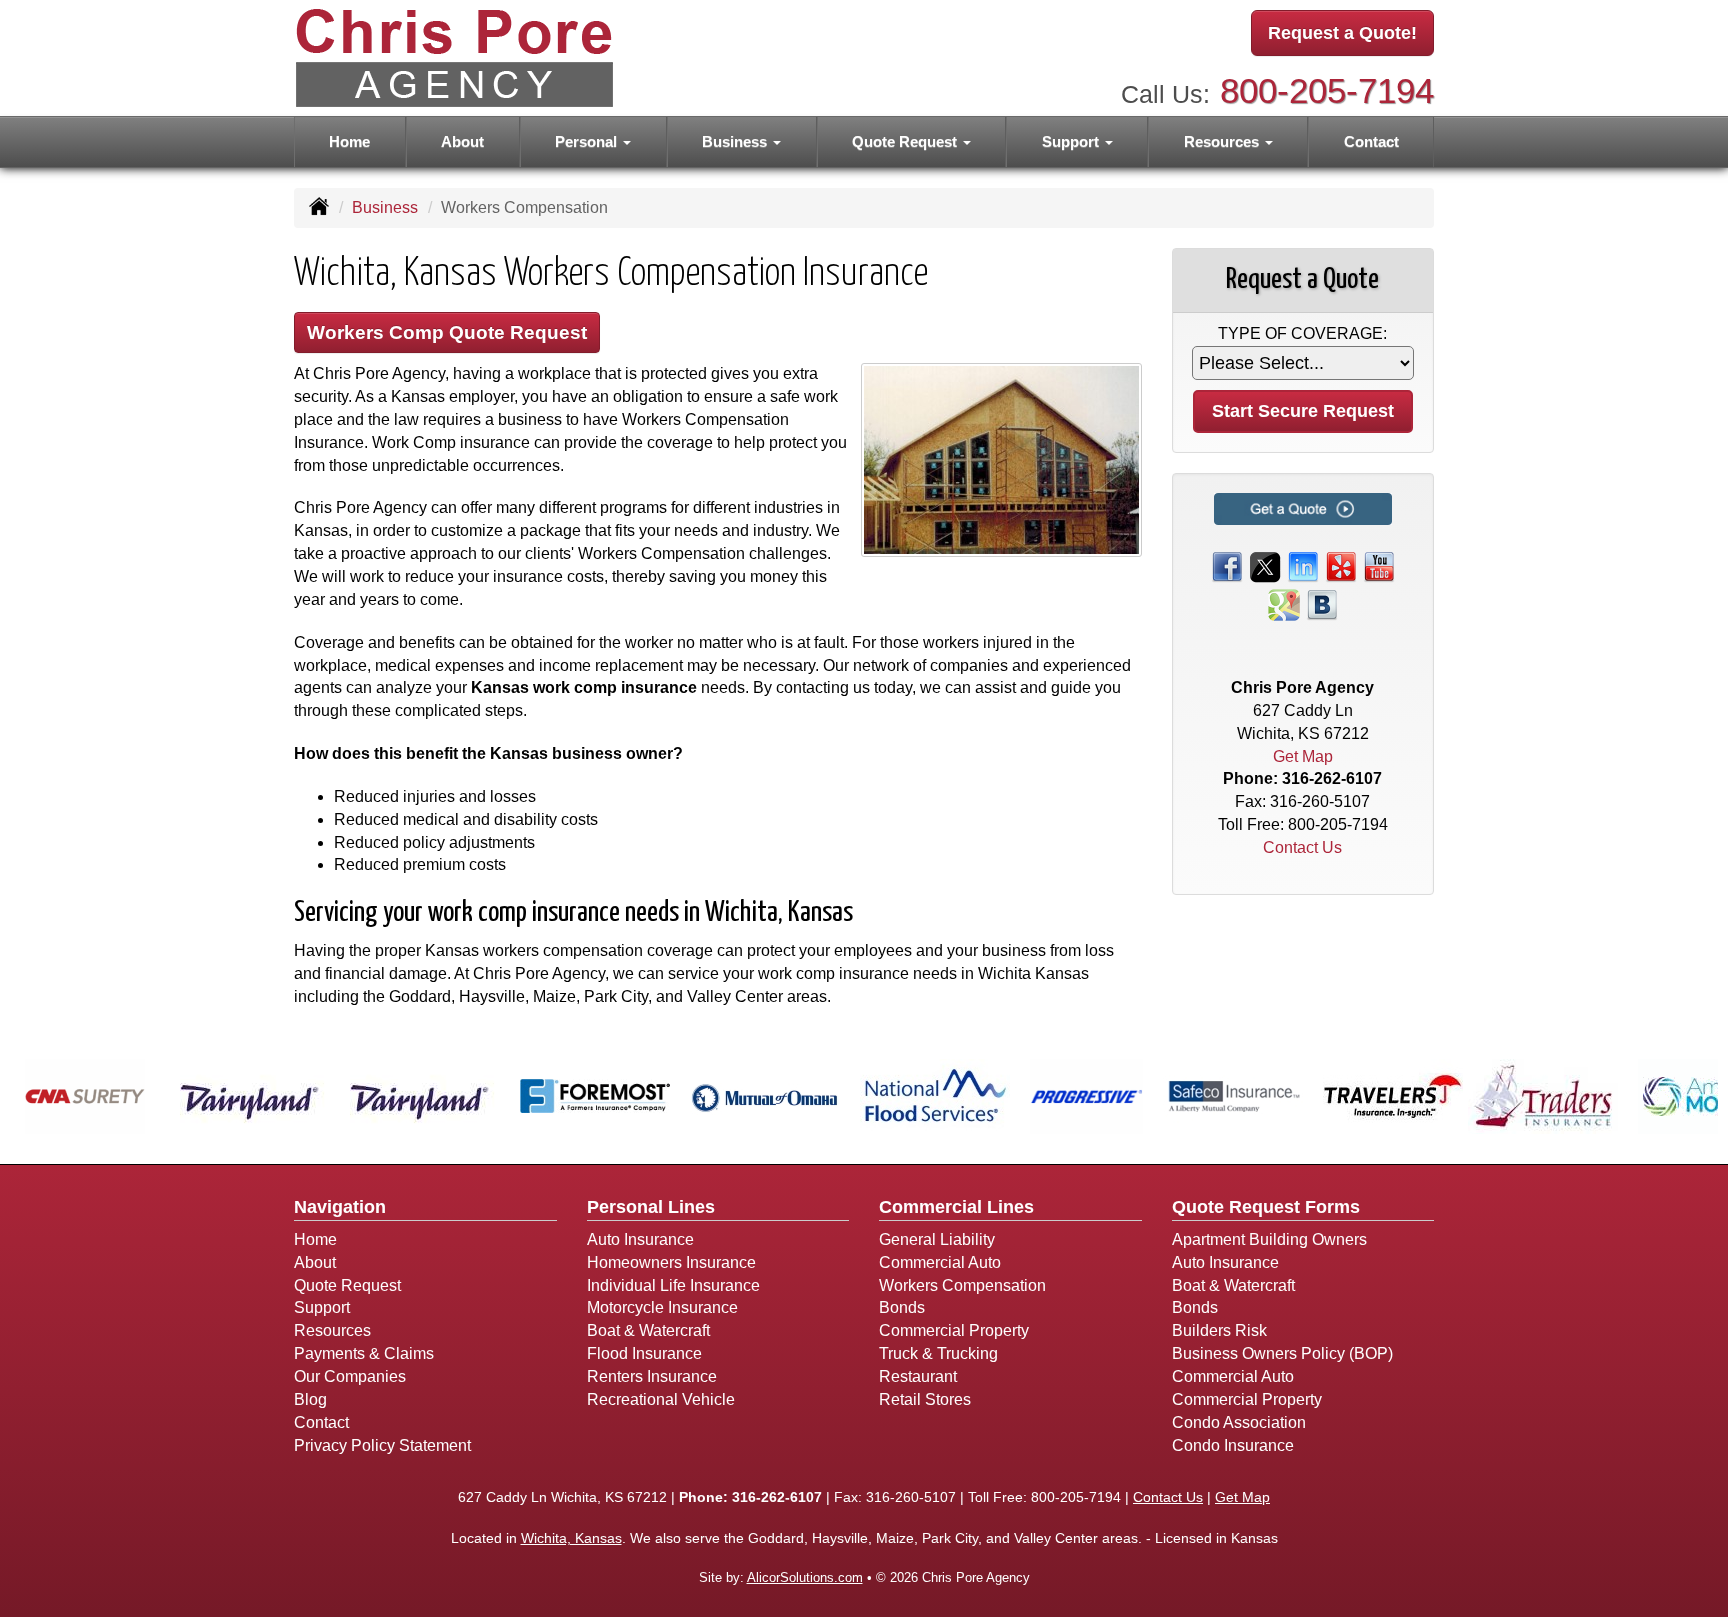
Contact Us (1302, 847)
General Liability (937, 1239)
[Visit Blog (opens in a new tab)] (1322, 603)
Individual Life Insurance (673, 1285)
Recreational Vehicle (661, 1399)
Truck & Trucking (938, 1353)
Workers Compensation (962, 1285)
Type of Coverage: (1302, 333)
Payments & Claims (364, 1353)
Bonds (902, 1307)
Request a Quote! (1342, 33)
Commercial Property (954, 1330)
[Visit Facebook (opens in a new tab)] (1227, 565)
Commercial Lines (956, 1207)
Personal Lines (651, 1207)
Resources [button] (1223, 141)
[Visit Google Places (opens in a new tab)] (1284, 603)
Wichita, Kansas (571, 1538)
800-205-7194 (1327, 90)
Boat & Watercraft (648, 1330)
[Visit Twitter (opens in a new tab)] (1265, 565)
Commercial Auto (940, 1262)
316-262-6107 (1332, 778)
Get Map (1303, 756)
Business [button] (736, 141)
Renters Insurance (652, 1376)
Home (349, 141)
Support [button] (1072, 141)
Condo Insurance (1233, 1445)
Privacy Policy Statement (382, 1445)
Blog (310, 1399)
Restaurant (918, 1376)
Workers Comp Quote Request (447, 332)
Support (322, 1307)
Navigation (340, 1207)
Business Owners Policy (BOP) (1282, 1353)
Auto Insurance (640, 1239)
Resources (332, 1330)
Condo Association (1239, 1422)
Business (385, 207)
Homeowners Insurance (671, 1262)
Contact (1371, 141)
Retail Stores (925, 1399)
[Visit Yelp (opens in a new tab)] (1341, 565)
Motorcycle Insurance (662, 1307)
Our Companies (350, 1376)
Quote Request (347, 1285)
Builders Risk (1219, 1330)
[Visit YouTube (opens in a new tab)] (1379, 565)
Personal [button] (588, 141)
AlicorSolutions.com (805, 1577)
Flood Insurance (644, 1353)
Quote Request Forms (1266, 1207)
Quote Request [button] (906, 141)
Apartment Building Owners (1269, 1239)
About (462, 141)
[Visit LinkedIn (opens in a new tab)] (1303, 565)
